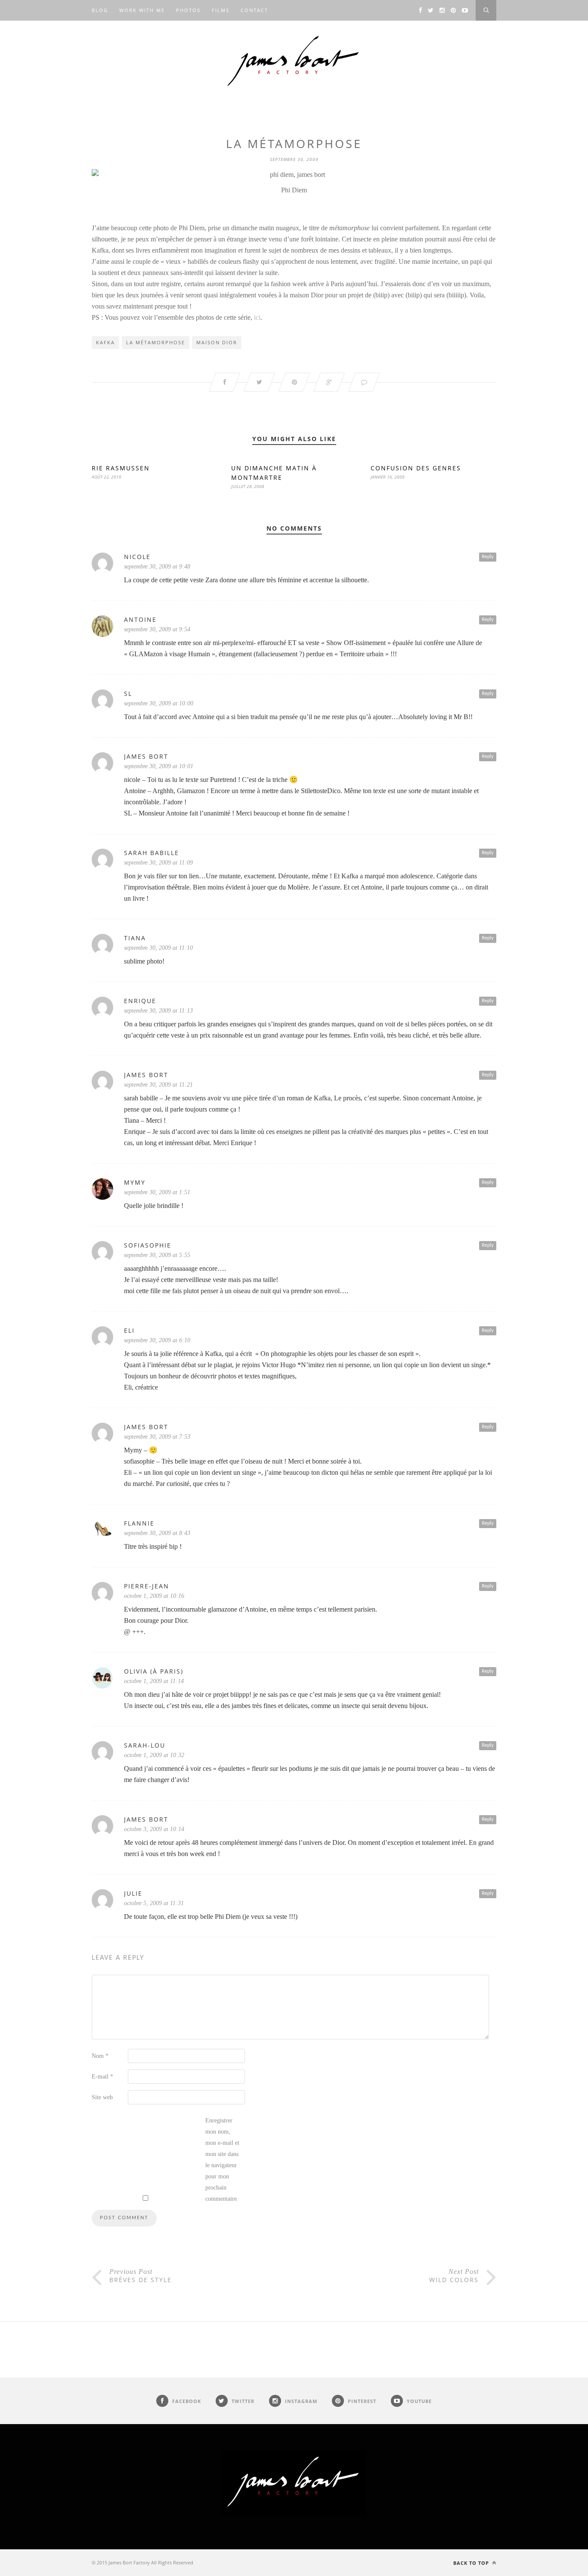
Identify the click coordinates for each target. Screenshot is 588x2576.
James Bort (146, 756)
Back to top (472, 2563)
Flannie (139, 1523)
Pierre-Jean (147, 1586)
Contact (254, 10)
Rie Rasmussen (121, 468)
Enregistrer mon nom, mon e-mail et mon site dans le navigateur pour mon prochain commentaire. (222, 2160)
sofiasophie (148, 1245)
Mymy (135, 1182)
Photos (188, 10)
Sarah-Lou (145, 1745)
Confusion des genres (416, 468)
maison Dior (217, 342)
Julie (133, 1893)
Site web (102, 2097)
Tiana (135, 938)
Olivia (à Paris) (154, 1671)
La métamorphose (156, 342)
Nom (100, 2056)
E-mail (102, 2077)
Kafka (105, 342)
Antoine (140, 619)
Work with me (142, 10)
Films (221, 10)
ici (256, 317)
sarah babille (152, 853)
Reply (488, 557)
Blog (100, 10)
